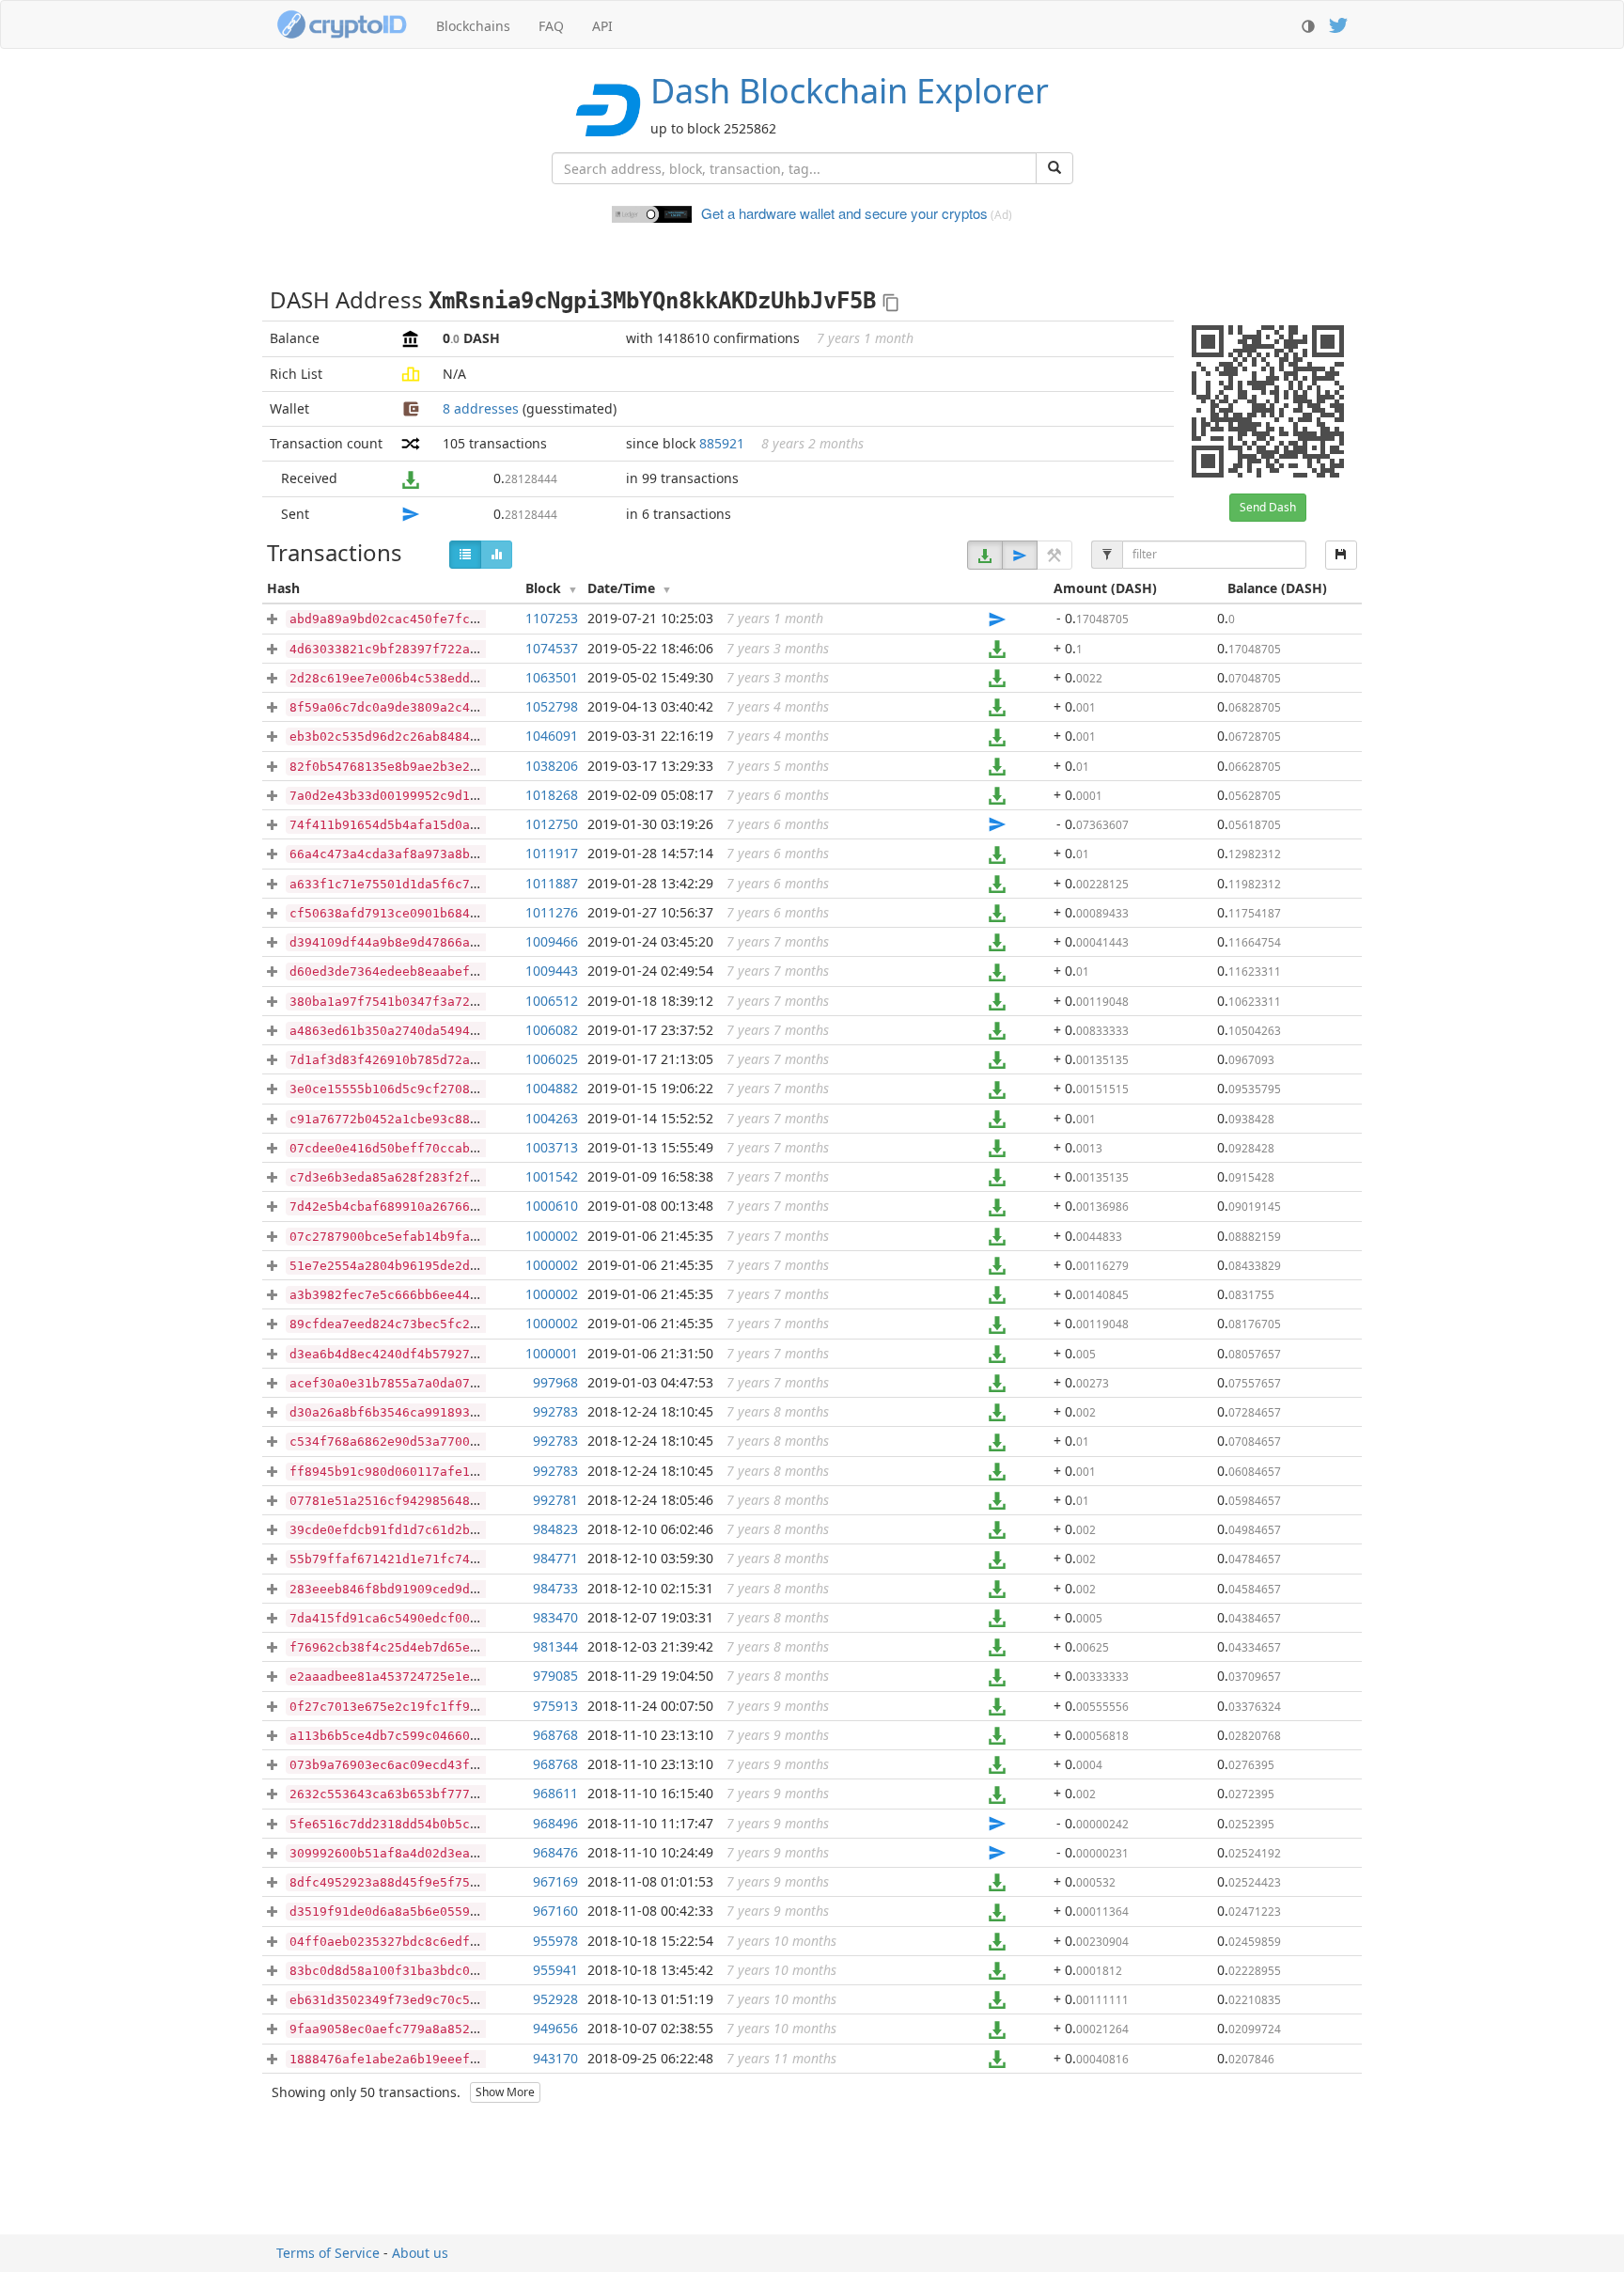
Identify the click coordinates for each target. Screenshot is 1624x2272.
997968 (555, 1382)
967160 (555, 1911)
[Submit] (1054, 168)
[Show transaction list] (465, 555)
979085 (555, 1676)
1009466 (552, 941)
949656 (555, 2028)
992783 (555, 1411)
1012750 (552, 824)
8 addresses (481, 408)
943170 (555, 2058)
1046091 (552, 736)
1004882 (552, 1088)
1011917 (552, 853)
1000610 (552, 1206)
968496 (555, 1823)
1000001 (552, 1353)
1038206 (552, 766)
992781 (555, 1500)
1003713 (552, 1147)
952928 (555, 1999)
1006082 (552, 1030)
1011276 (552, 912)
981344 (555, 1646)
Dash (850, 91)
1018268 (552, 795)
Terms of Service (328, 2253)
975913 (555, 1706)
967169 (555, 1881)
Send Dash (1268, 507)
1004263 (552, 1118)
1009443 (552, 971)
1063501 (552, 677)
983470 (555, 1617)
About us (420, 2253)
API (602, 26)
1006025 (552, 1059)
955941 (555, 1970)
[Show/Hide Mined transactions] (1054, 555)
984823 (555, 1529)
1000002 (552, 1236)
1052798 (552, 706)
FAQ (551, 26)
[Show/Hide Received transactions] (985, 555)
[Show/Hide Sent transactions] (1020, 555)
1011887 (552, 883)
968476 (555, 1852)
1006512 (552, 1001)
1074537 (552, 648)
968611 (555, 1793)
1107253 (552, 618)
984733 (555, 1588)
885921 (722, 443)
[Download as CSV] (1341, 555)
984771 (555, 1558)
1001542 (552, 1176)
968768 (555, 1735)
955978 (555, 1941)
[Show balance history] (496, 555)
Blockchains (473, 26)
